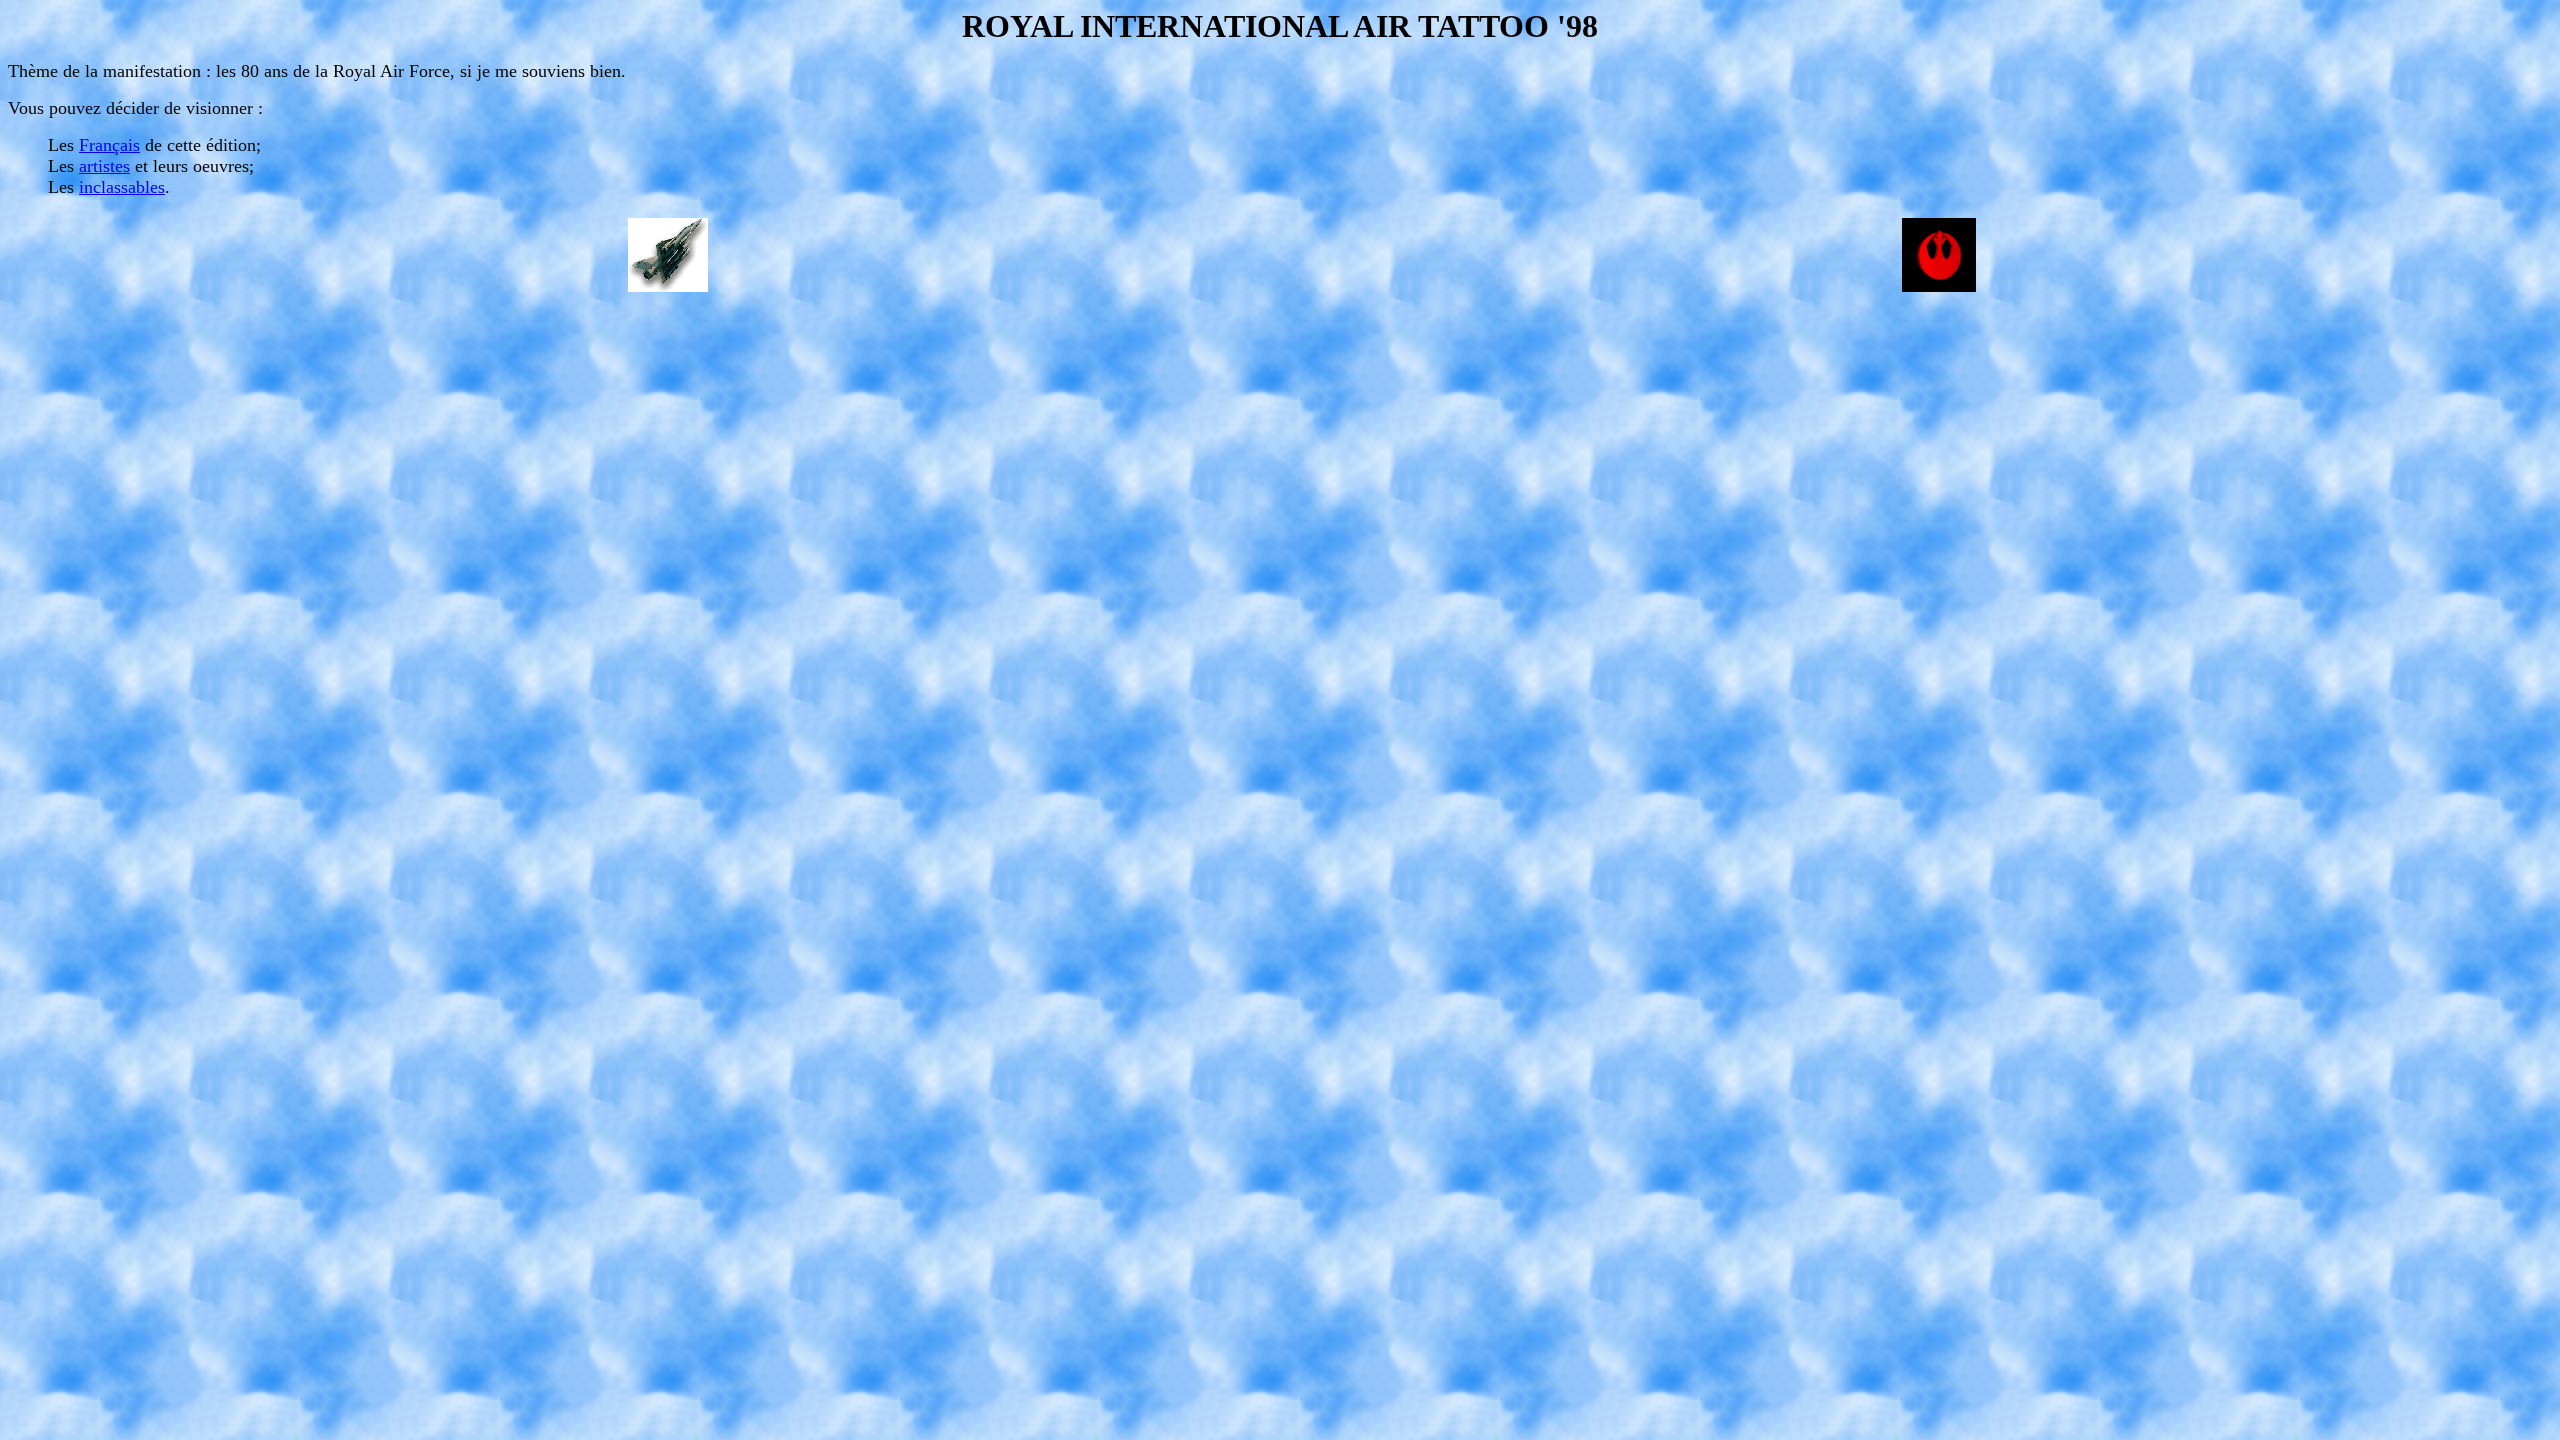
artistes (104, 166)
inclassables (122, 187)
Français (109, 145)
